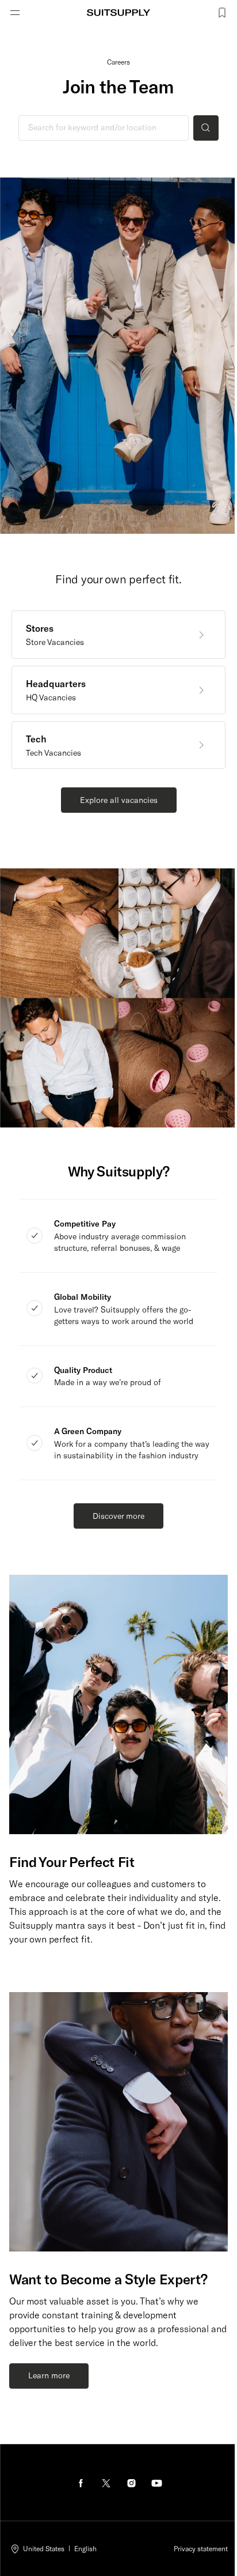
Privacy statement (201, 2548)
